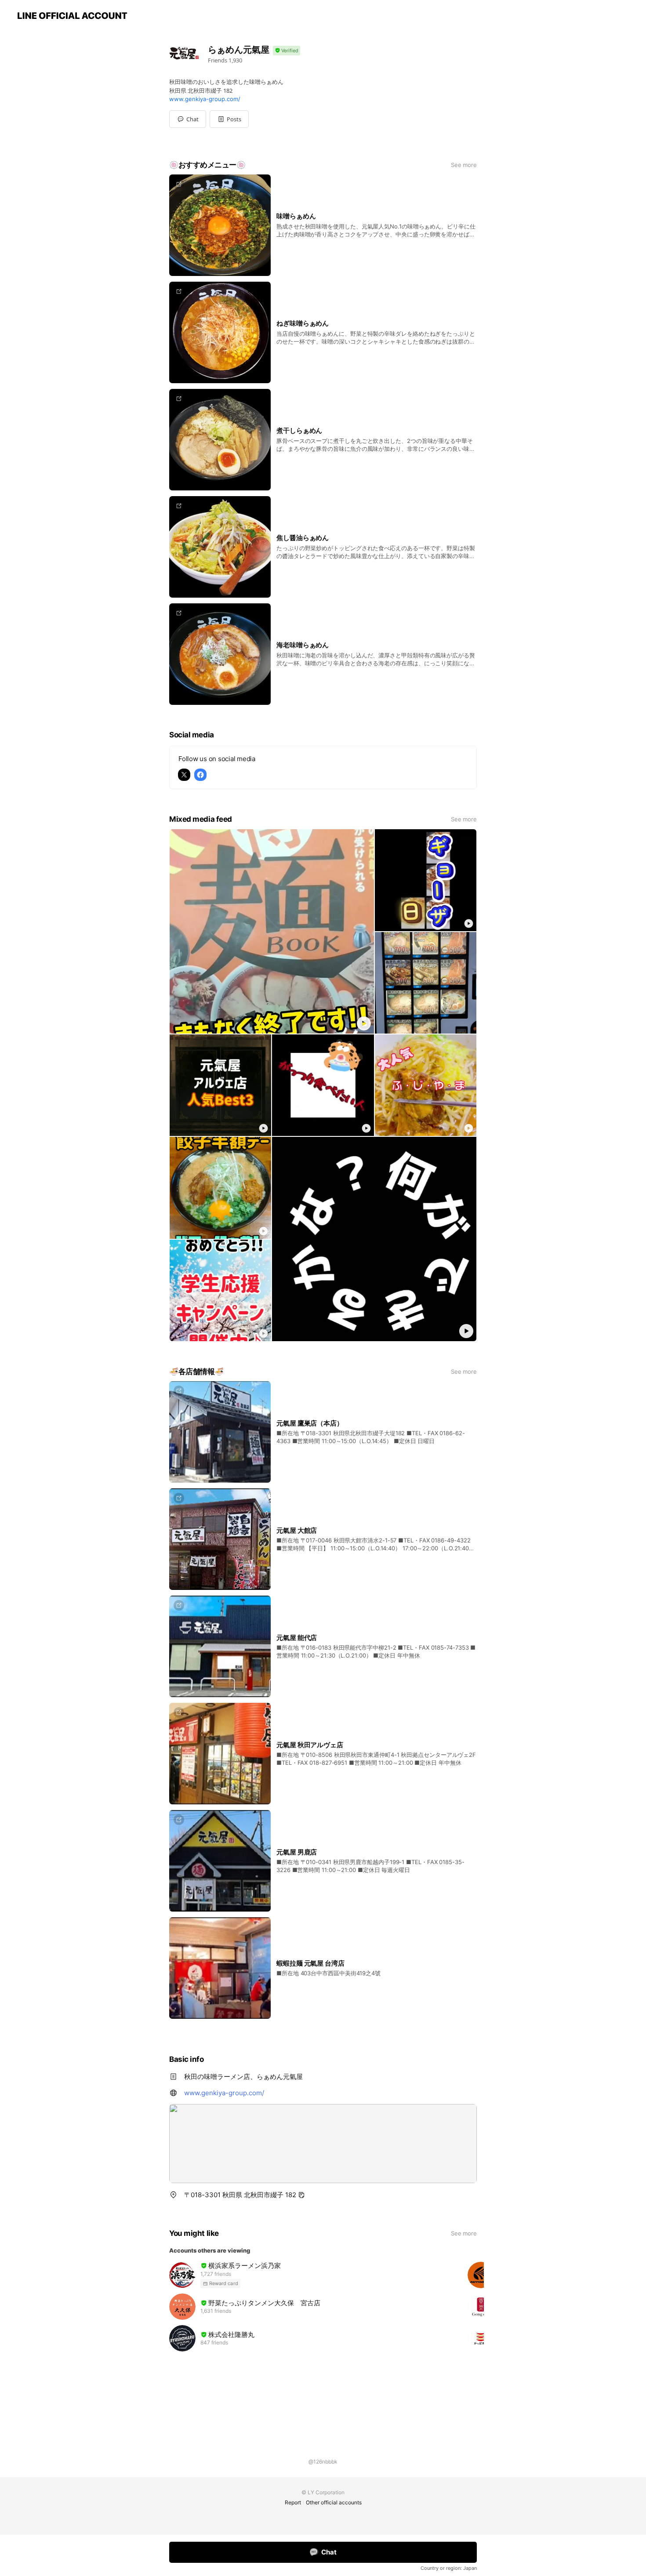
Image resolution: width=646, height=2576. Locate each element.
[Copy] (301, 2195)
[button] (229, 119)
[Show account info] (287, 51)
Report (293, 2502)
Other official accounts (334, 2502)
